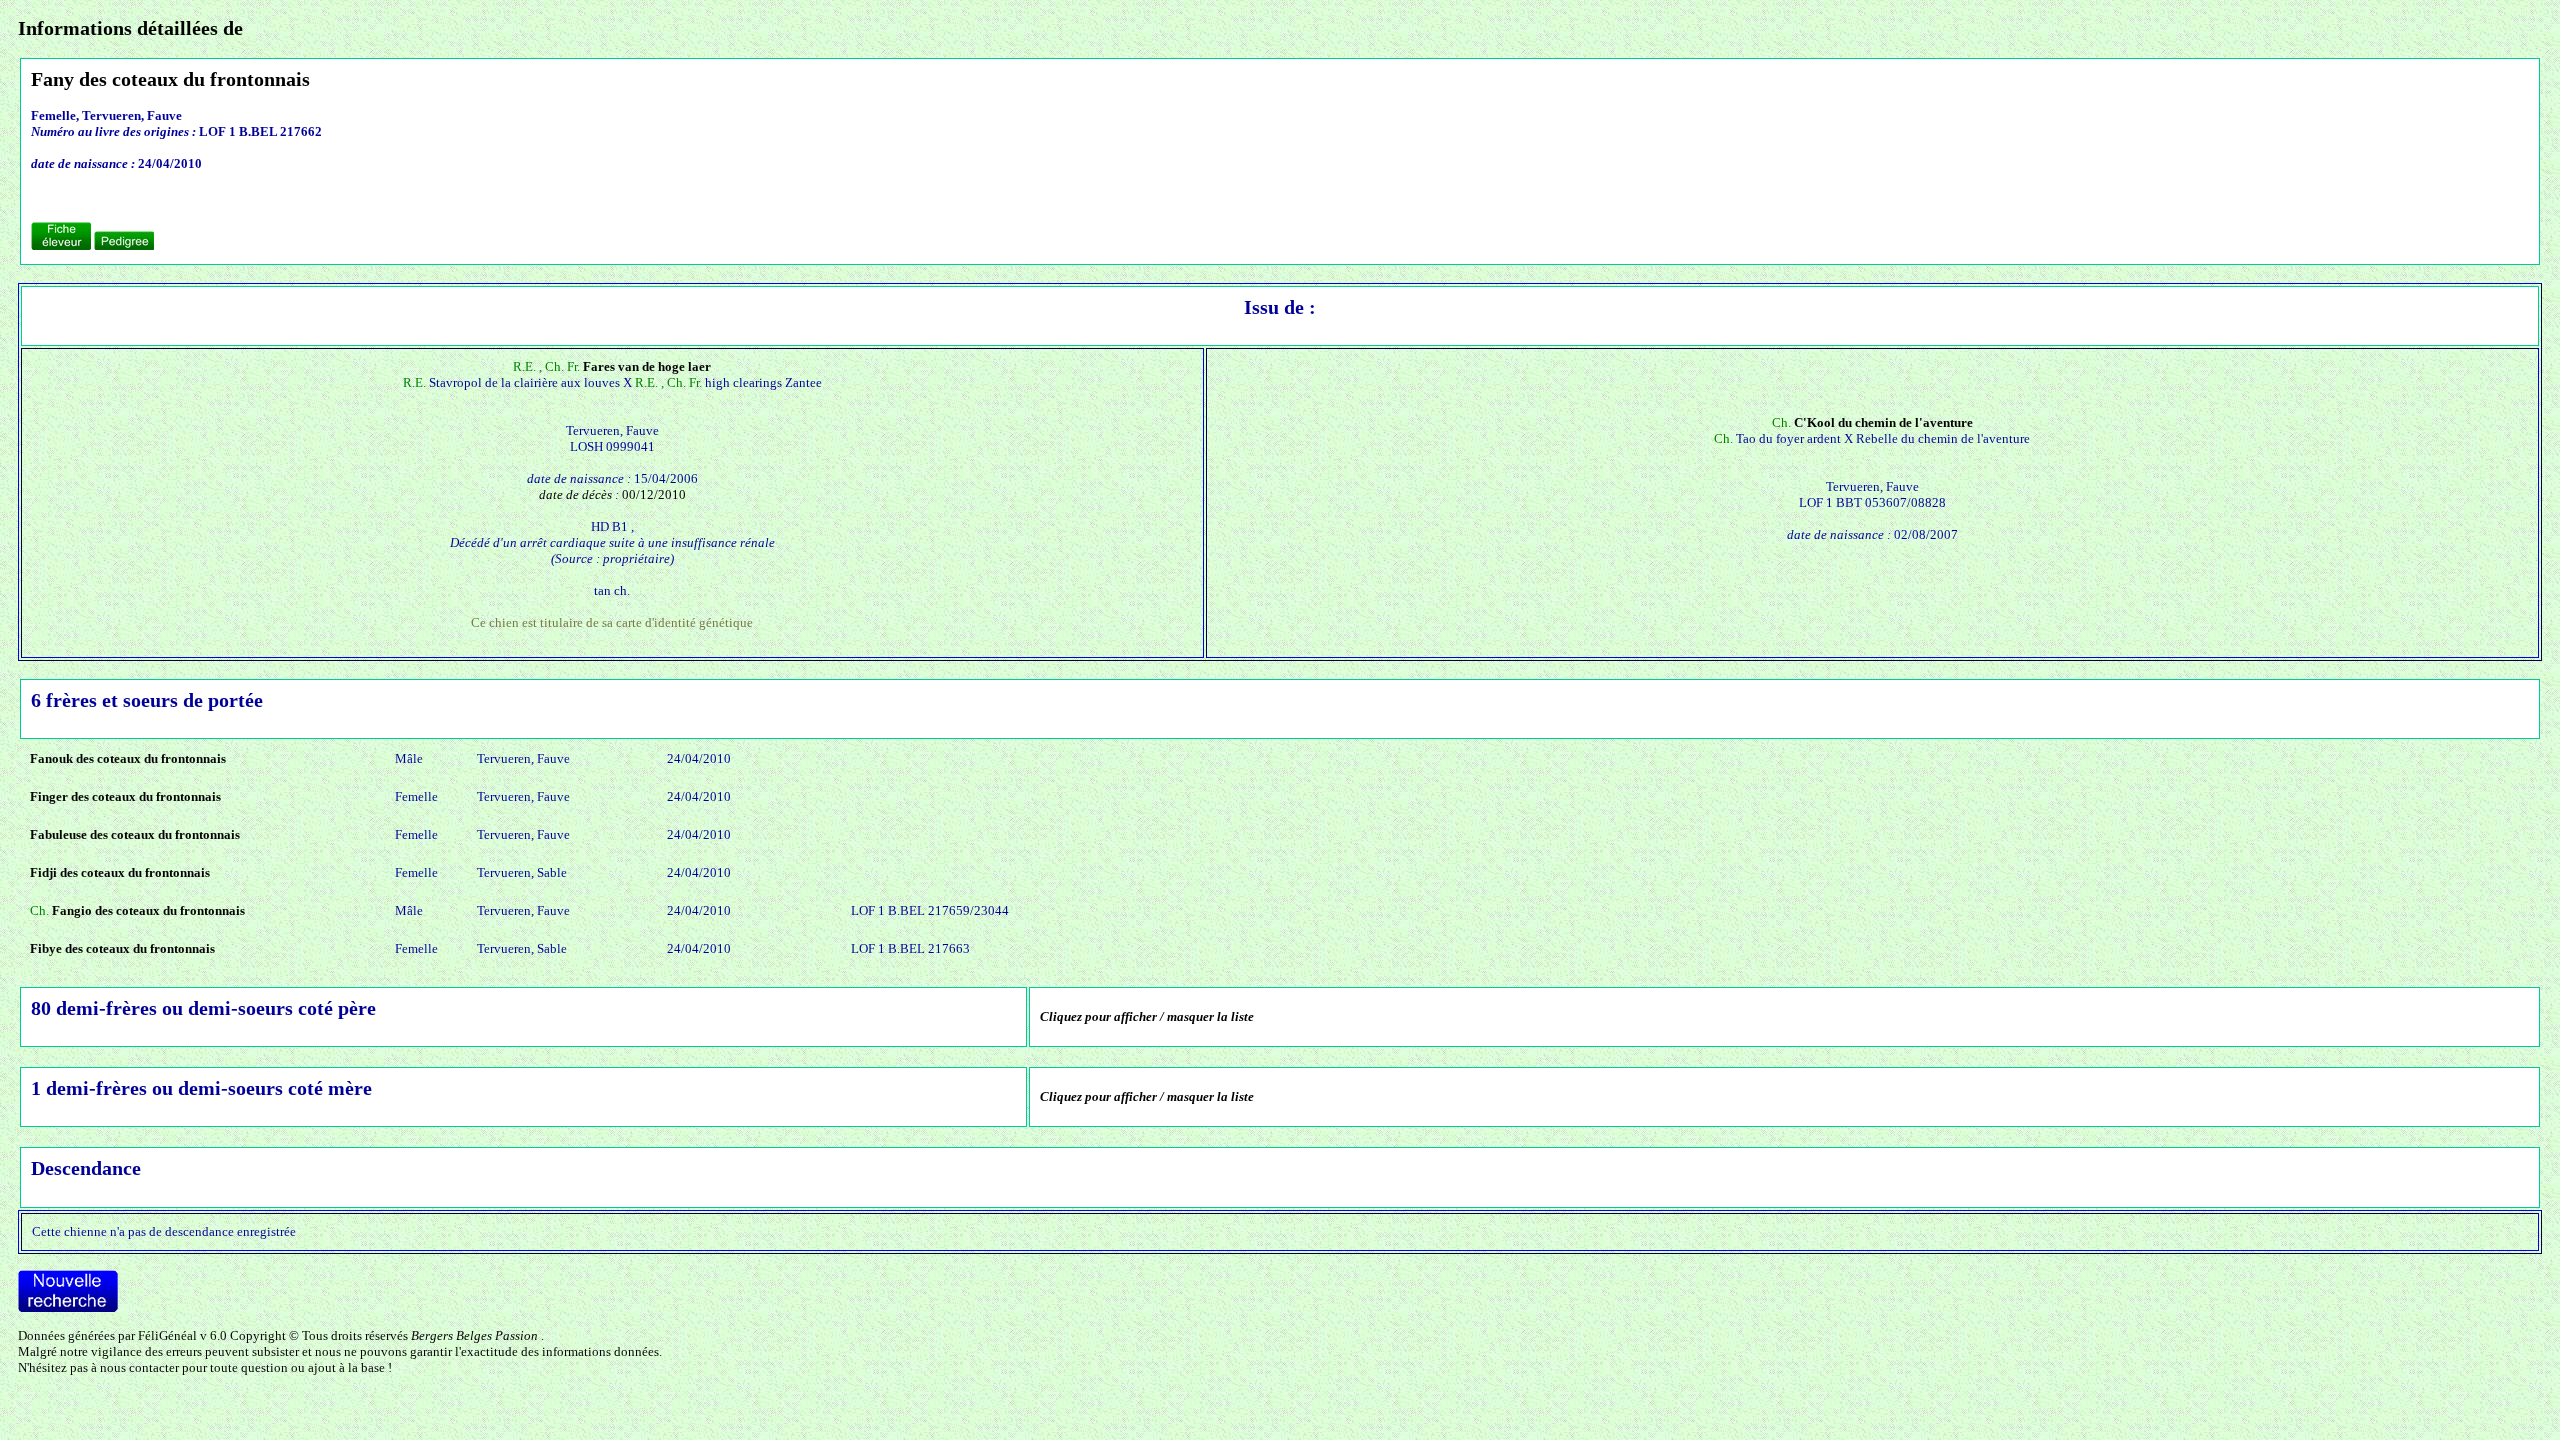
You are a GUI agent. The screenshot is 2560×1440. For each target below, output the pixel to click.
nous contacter (139, 1367)
